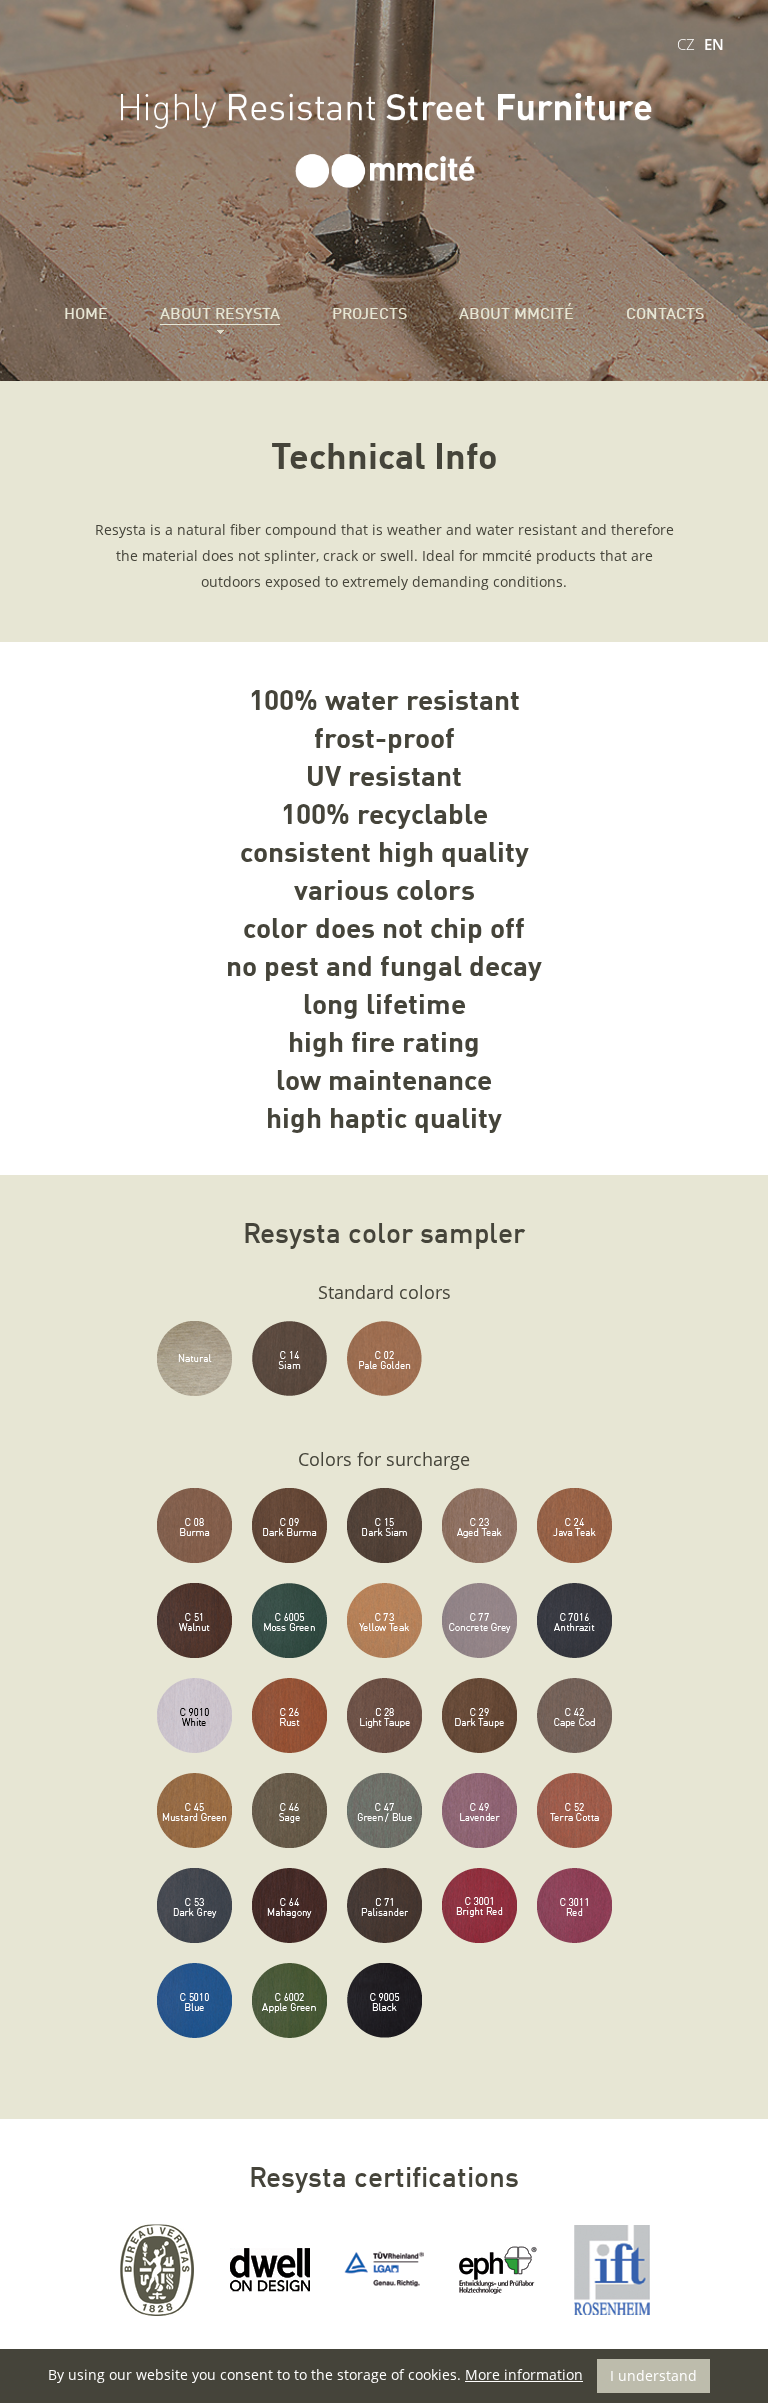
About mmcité (516, 315)
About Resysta (220, 315)
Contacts (665, 315)
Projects (369, 315)
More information (524, 2374)
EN (714, 44)
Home (86, 315)
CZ (686, 44)
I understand (653, 2375)
